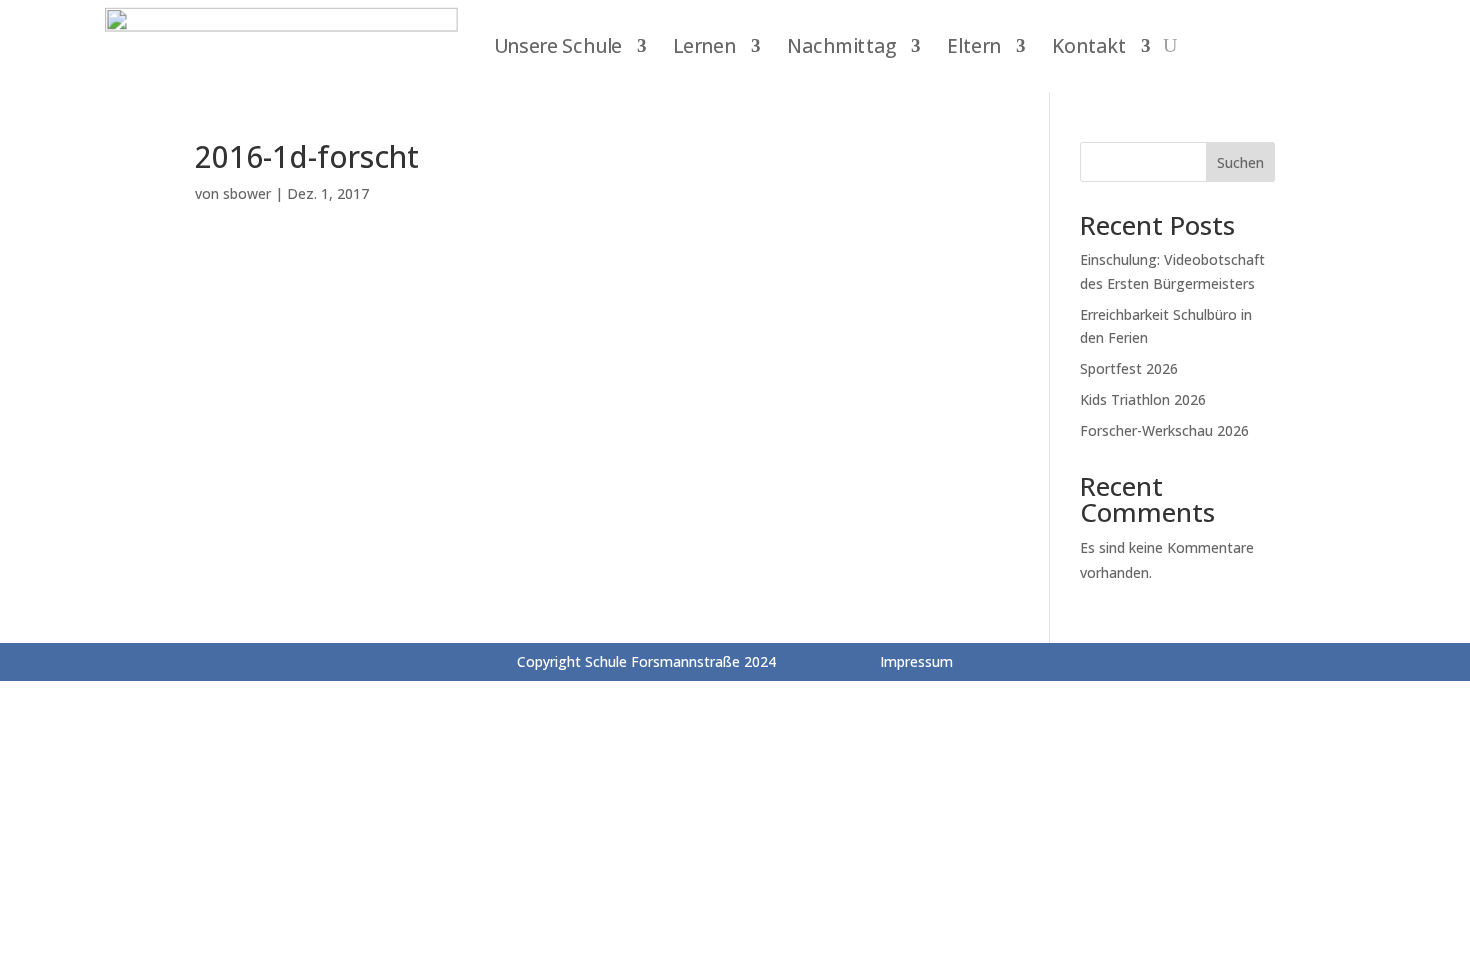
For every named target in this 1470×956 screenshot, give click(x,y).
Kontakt (1089, 46)
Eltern (974, 46)
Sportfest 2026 (1129, 368)
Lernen (705, 46)
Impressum (916, 661)
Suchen (1240, 162)
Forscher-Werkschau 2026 (1164, 430)
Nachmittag (842, 46)
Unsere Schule (558, 46)
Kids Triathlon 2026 (1143, 399)
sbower (247, 193)
